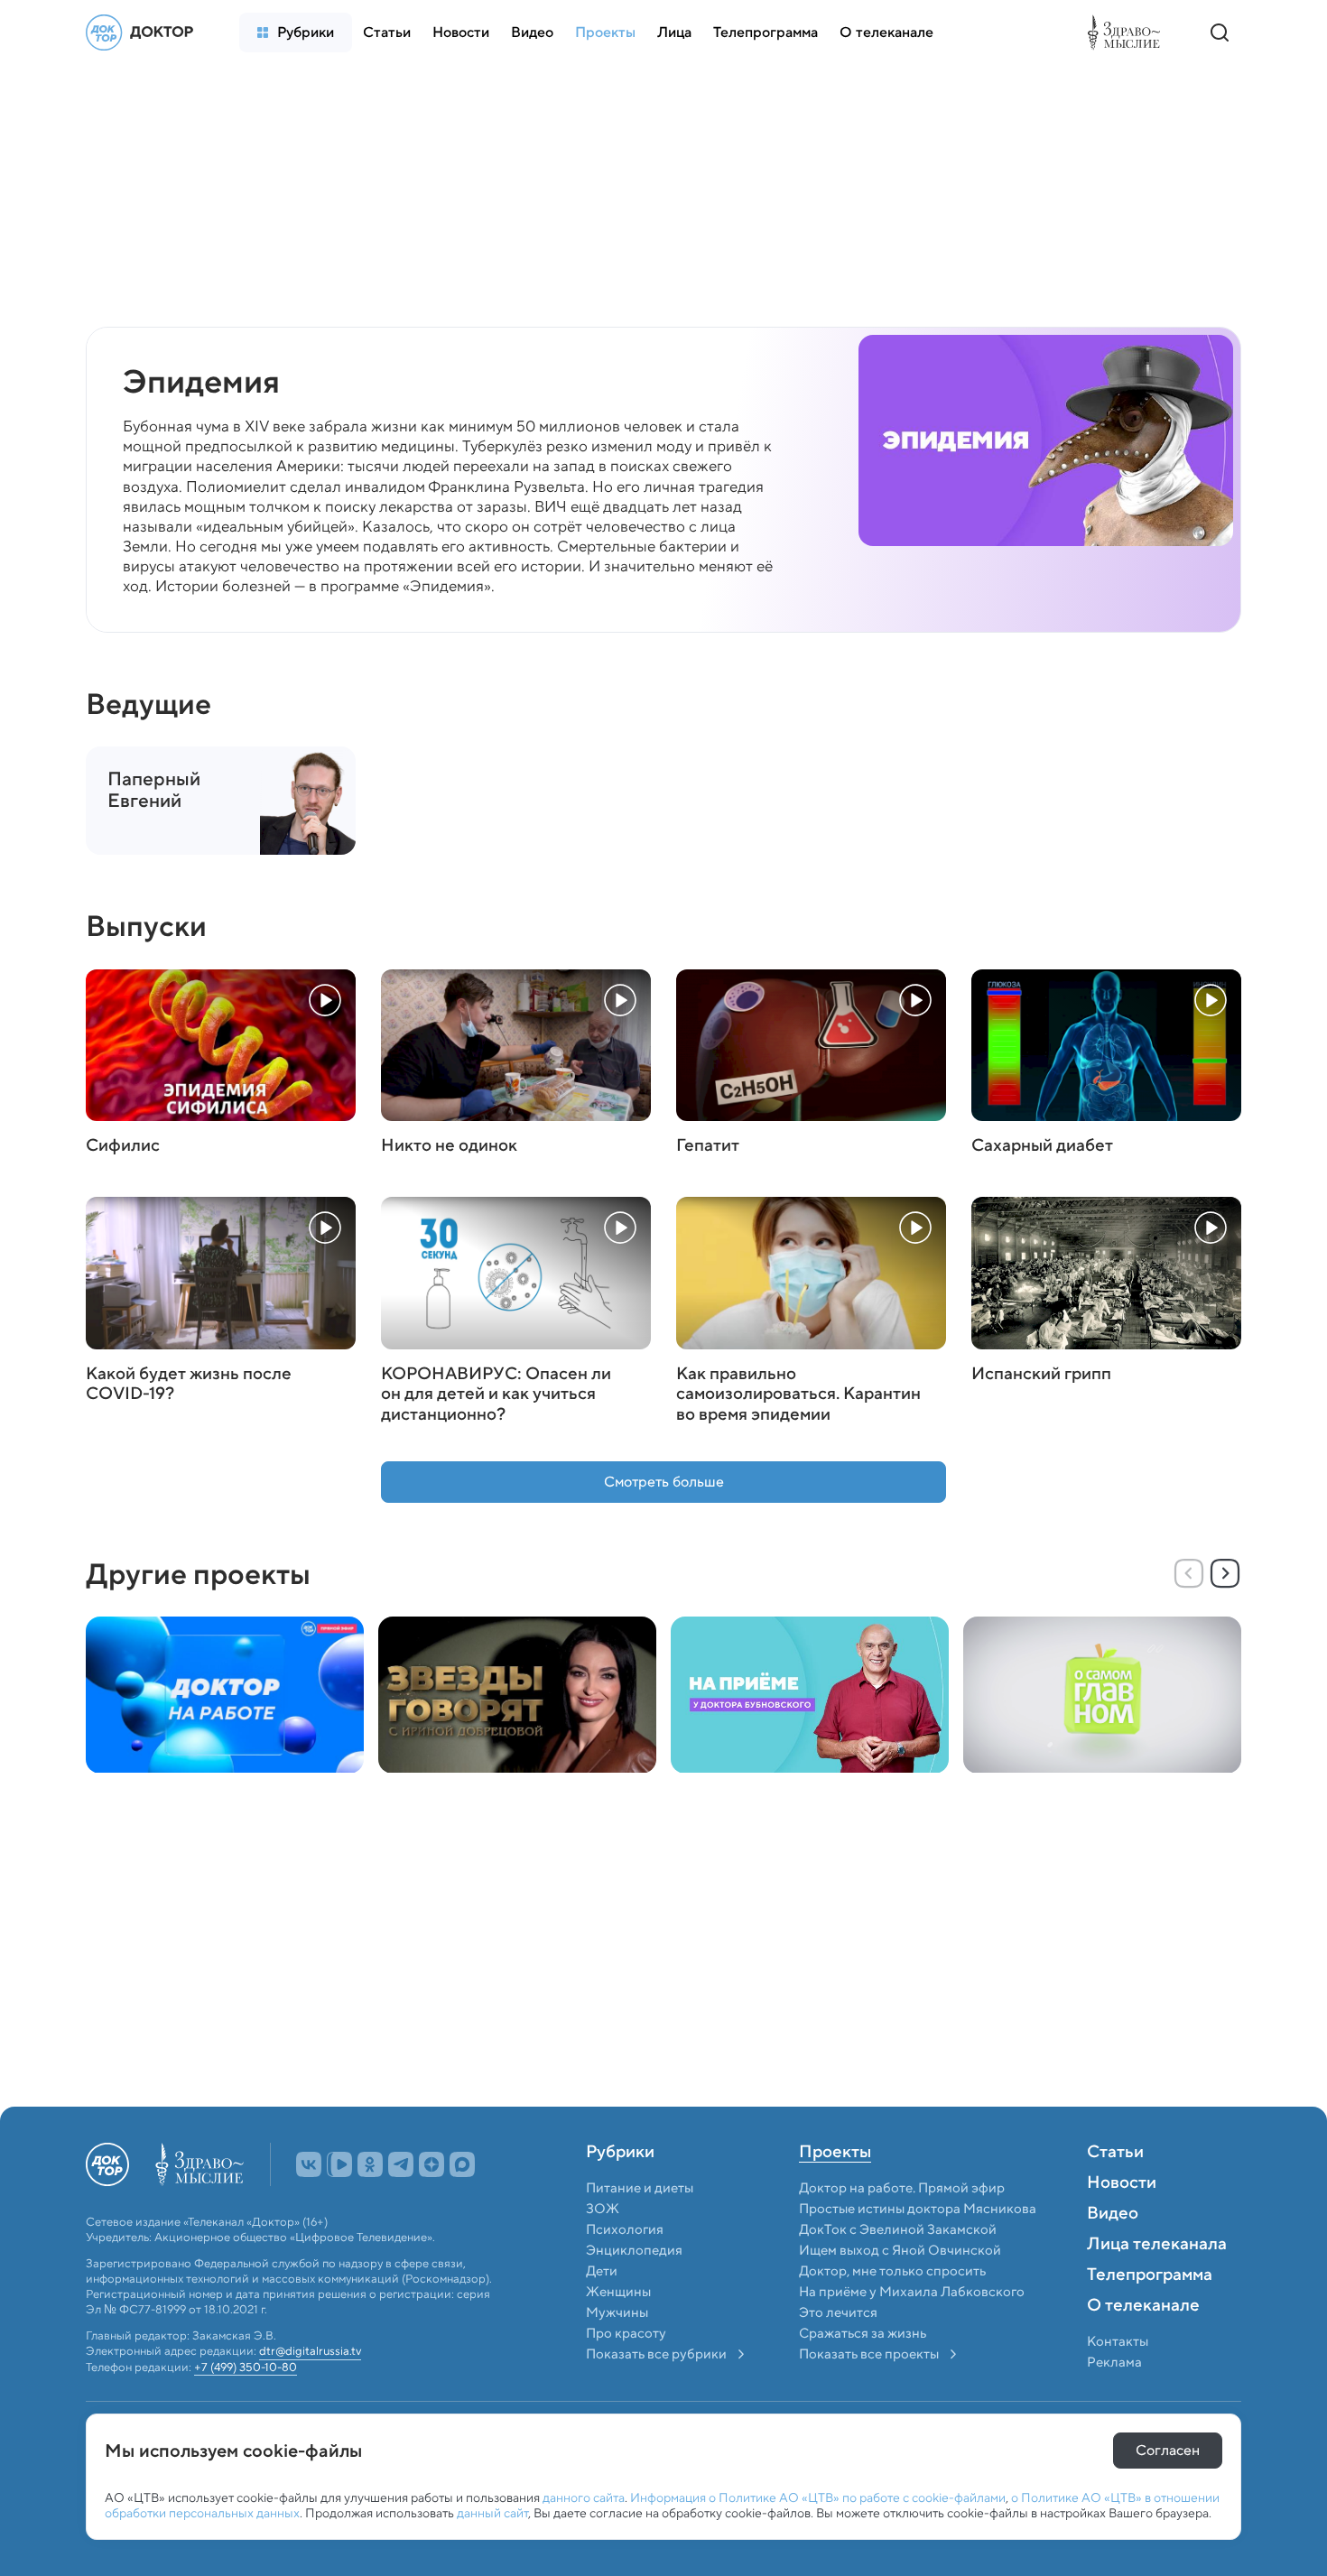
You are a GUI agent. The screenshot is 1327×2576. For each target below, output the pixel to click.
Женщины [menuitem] (618, 2292)
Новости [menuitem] (1122, 2183)
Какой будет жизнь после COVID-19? (189, 1385)
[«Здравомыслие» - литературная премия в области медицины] (1128, 32)
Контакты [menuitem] (1118, 2341)
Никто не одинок (449, 1146)
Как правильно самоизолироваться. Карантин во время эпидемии (798, 1395)
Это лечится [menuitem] (838, 2312)
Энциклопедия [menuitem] (634, 2250)
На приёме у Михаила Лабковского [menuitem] (912, 2292)
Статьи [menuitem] (1115, 2153)
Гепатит (708, 1146)
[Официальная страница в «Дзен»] (432, 2164)
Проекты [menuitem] (835, 2153)
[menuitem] (296, 32)
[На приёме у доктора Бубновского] (810, 1695)
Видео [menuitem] (1113, 2214)
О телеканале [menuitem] (1143, 2306)
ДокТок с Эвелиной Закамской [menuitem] (898, 2229)
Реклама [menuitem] (1114, 2362)
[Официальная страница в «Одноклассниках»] (370, 2164)
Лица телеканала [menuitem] (1157, 2245)
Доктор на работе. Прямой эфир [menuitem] (902, 2188)
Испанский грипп (1041, 1374)
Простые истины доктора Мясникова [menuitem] (918, 2209)
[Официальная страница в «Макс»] (462, 2164)
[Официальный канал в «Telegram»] (401, 2164)
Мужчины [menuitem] (617, 2312)
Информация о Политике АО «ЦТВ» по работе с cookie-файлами (818, 2497)
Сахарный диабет (1042, 1146)
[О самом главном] (1102, 1695)
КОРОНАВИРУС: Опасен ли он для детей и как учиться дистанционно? (496, 1395)
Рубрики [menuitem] (620, 2153)
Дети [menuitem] (603, 2271)
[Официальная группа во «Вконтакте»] (309, 2164)
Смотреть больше (664, 1482)
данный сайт (492, 2513)
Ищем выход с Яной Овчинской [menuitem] (900, 2250)
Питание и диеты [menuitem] (640, 2188)
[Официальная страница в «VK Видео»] (339, 2164)
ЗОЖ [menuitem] (603, 2209)
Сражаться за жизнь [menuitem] (863, 2333)
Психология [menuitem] (625, 2229)
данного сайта (584, 2497)
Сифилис (123, 1146)
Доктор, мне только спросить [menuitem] (892, 2271)
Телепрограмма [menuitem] (1150, 2275)
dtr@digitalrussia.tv (310, 2352)
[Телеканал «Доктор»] (144, 32)
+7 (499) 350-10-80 (246, 2368)
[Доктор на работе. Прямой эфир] (225, 1695)
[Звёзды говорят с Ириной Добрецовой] (517, 1695)
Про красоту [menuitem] (626, 2333)
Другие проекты (198, 1574)
